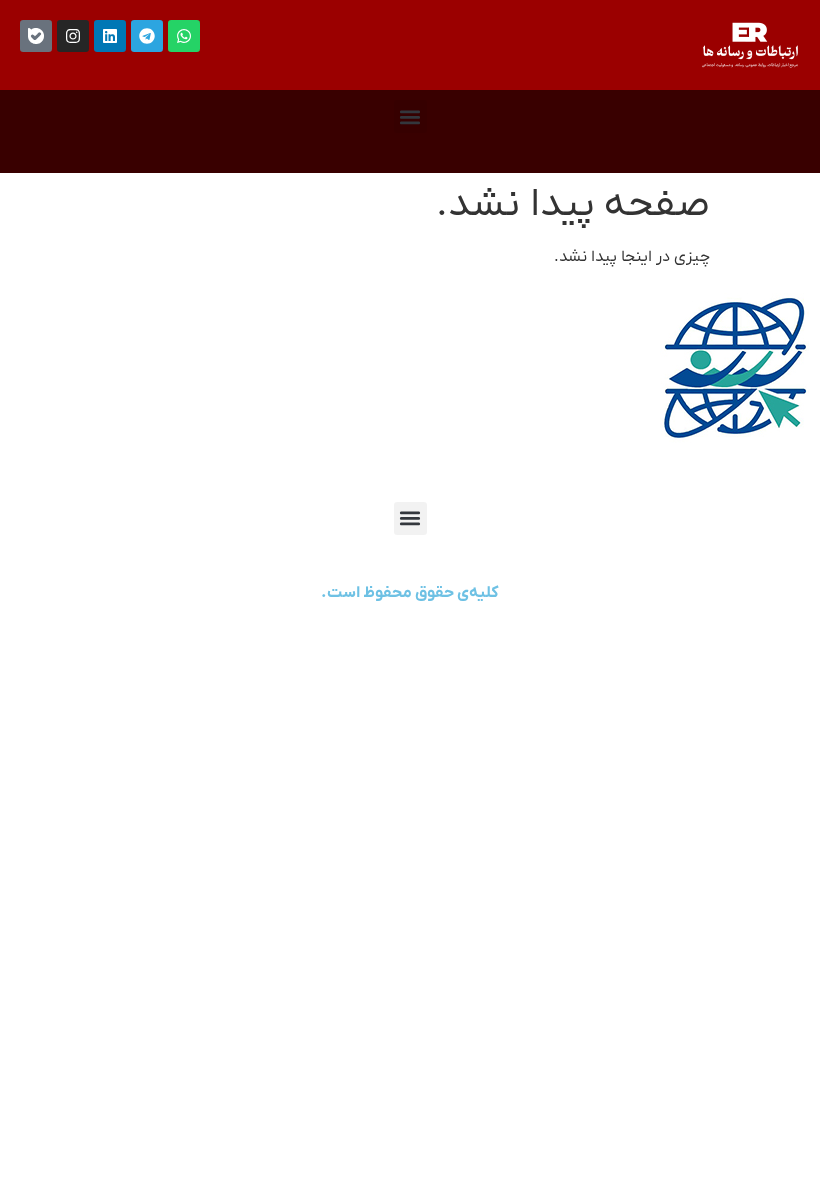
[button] (410, 116)
